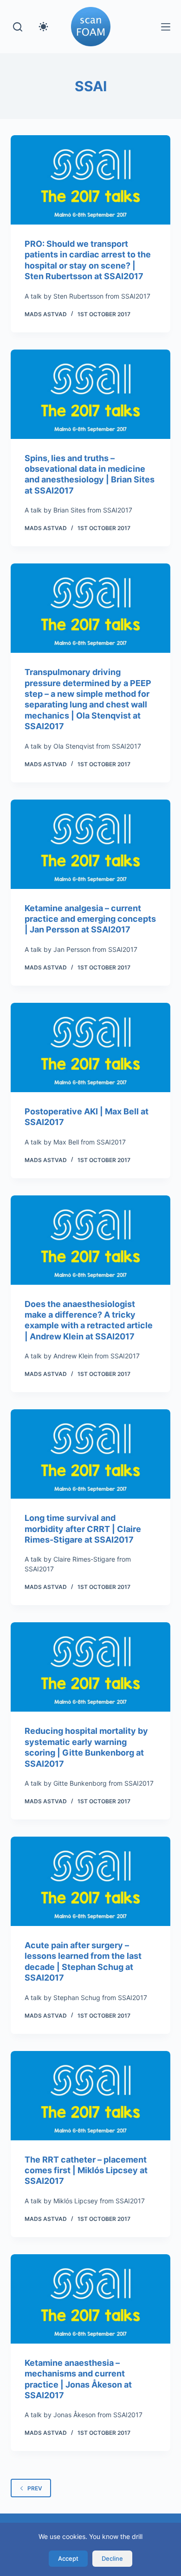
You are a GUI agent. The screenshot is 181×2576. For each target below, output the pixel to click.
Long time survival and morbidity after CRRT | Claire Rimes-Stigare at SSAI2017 (83, 1529)
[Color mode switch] (43, 27)
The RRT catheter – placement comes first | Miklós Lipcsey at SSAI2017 (86, 2170)
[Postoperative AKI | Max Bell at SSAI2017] (90, 1047)
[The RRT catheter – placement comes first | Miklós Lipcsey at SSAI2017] (90, 2096)
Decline (112, 2558)
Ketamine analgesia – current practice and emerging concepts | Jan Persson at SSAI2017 (90, 919)
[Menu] (166, 27)
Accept (68, 2558)
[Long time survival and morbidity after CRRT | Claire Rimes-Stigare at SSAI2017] (90, 1454)
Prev (35, 2488)
